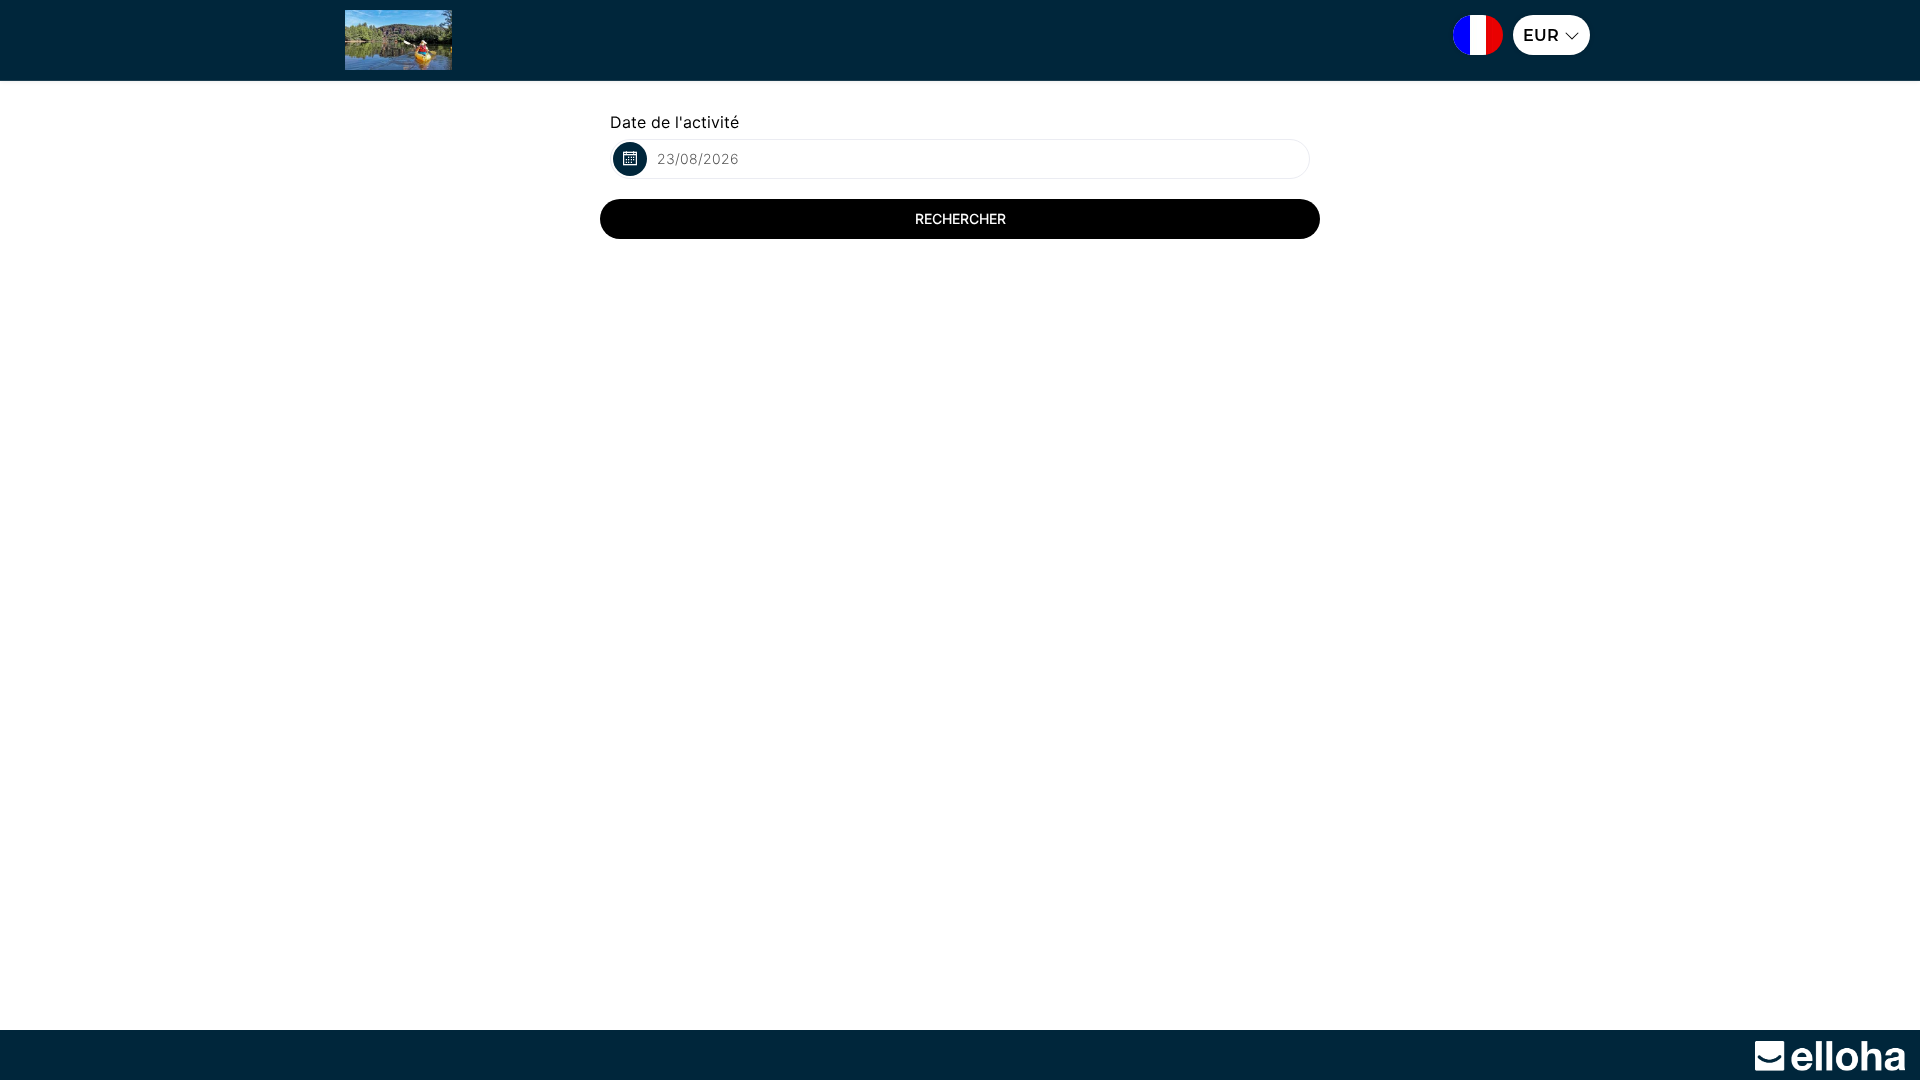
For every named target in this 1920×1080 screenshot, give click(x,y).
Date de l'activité (674, 122)
